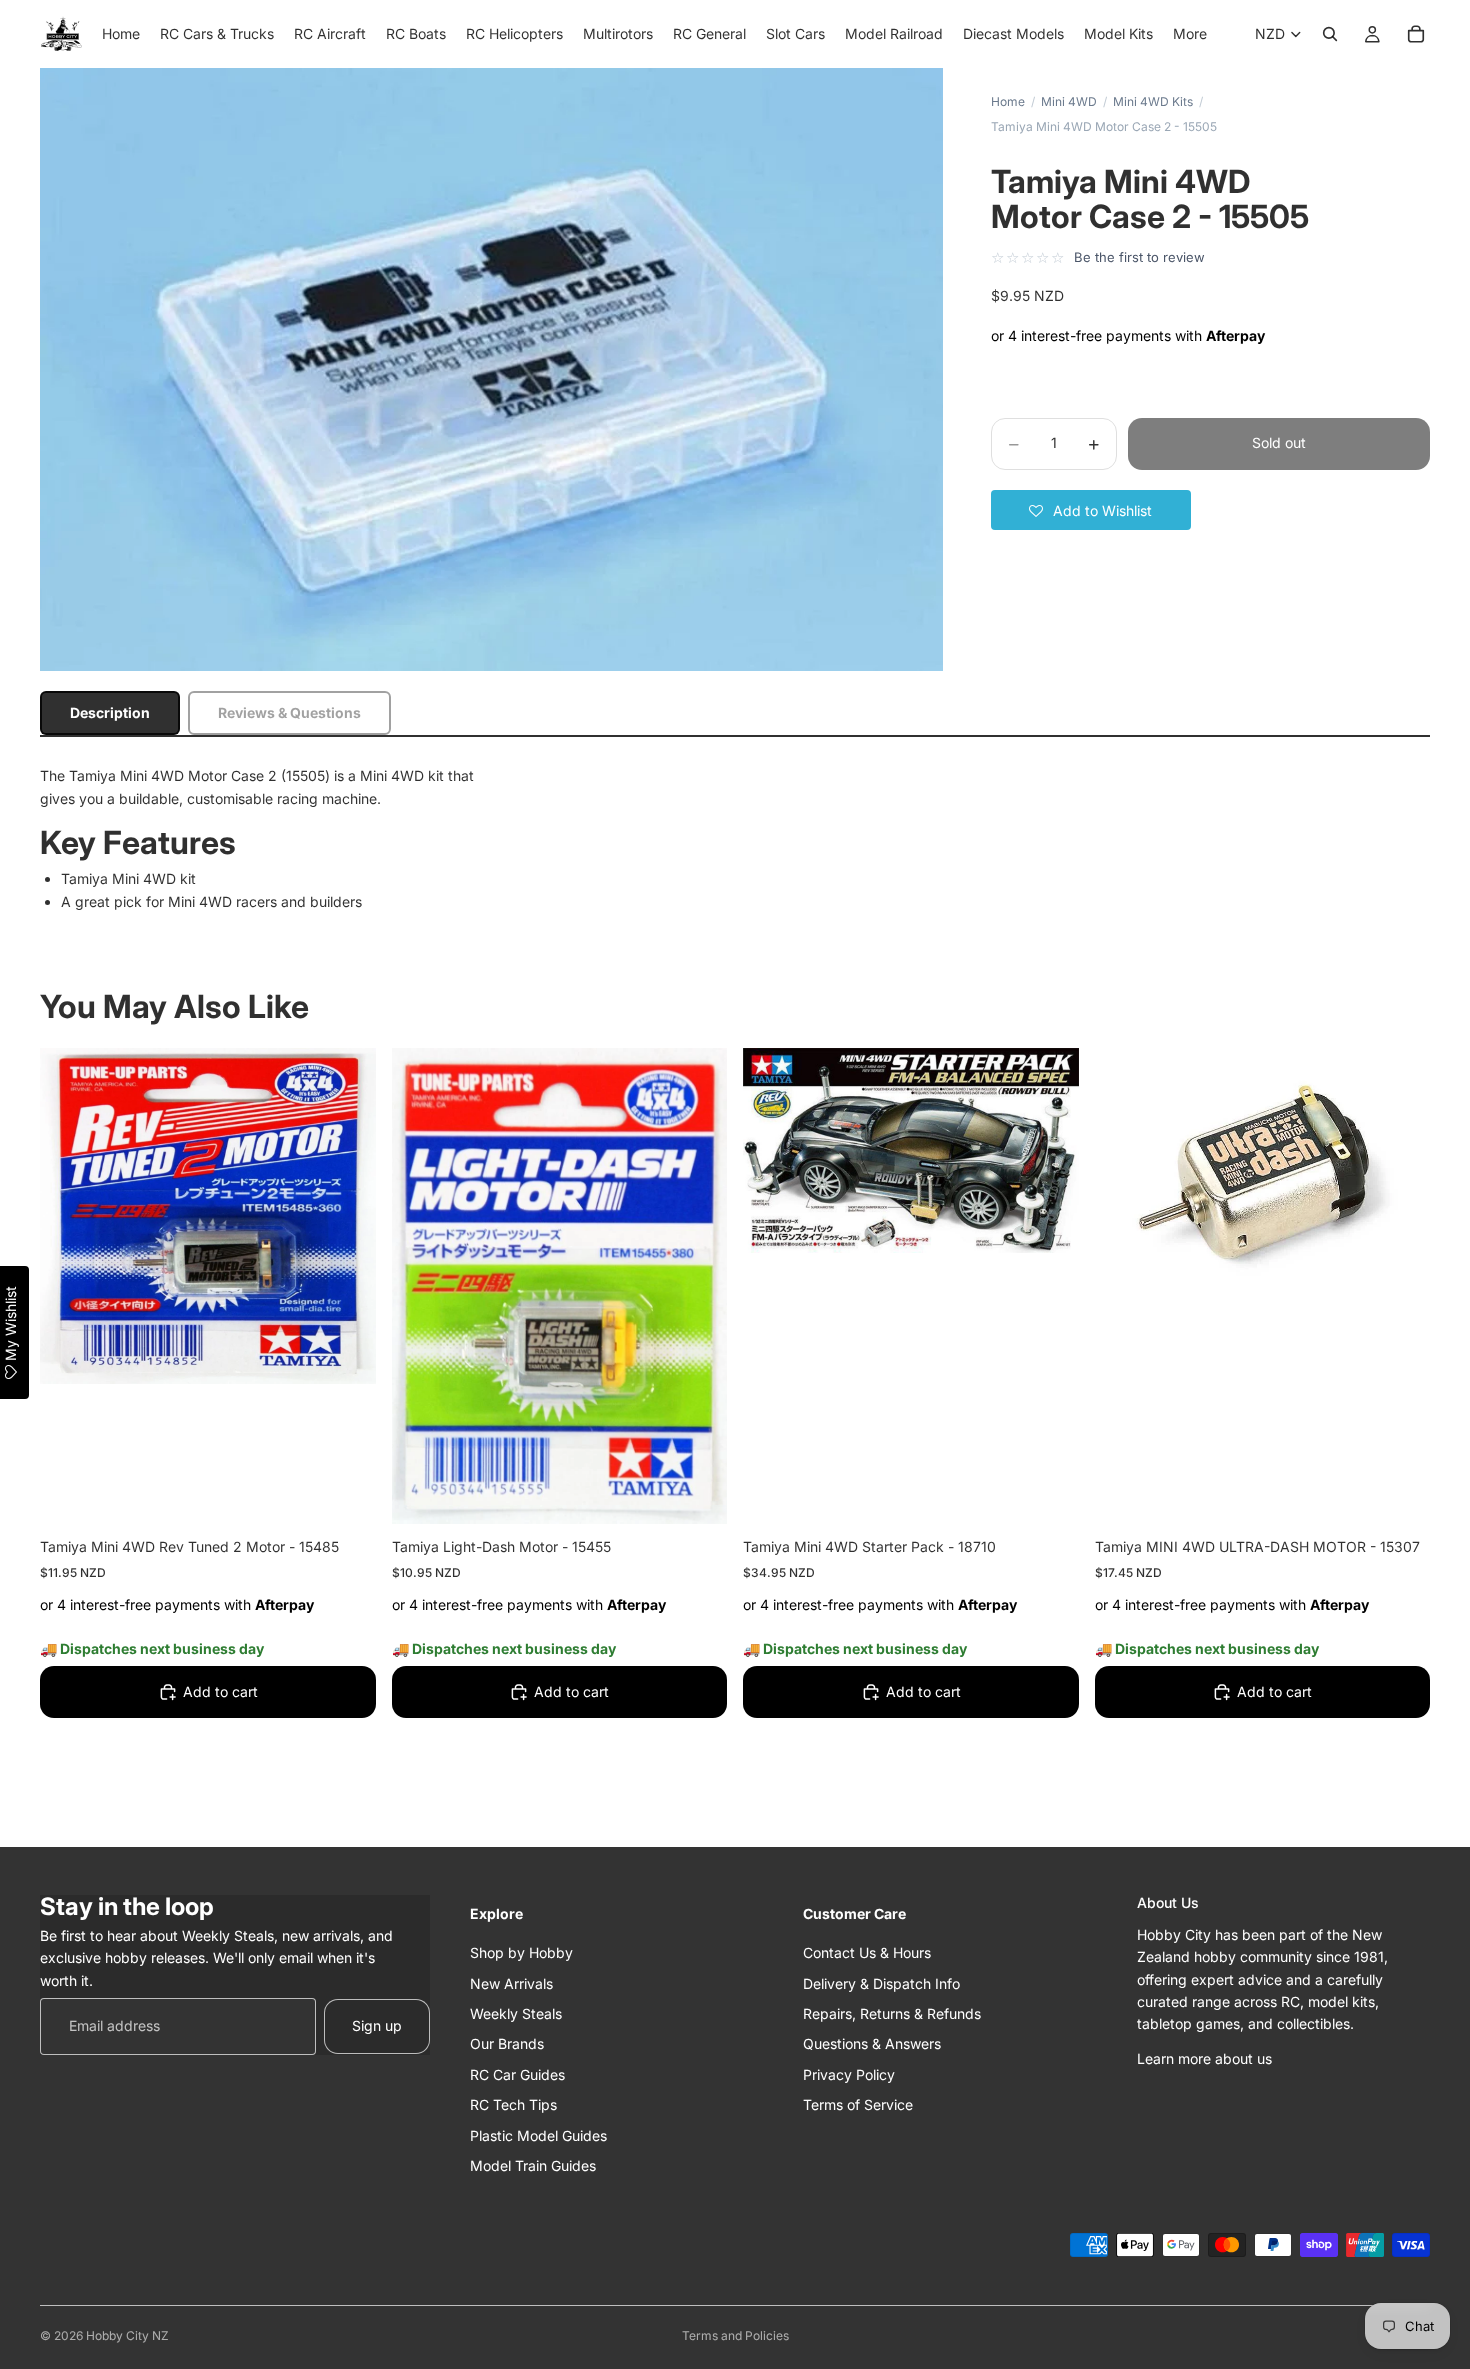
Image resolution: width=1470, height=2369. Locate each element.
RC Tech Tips (513, 2104)
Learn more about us (1204, 2057)
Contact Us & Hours (867, 1952)
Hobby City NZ (127, 2335)
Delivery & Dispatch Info (881, 1982)
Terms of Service (858, 2104)
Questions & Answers (872, 2043)
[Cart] (1416, 34)
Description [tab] (110, 712)
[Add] (345, 1493)
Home (1008, 101)
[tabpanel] (735, 839)
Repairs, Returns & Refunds (892, 2012)
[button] (1091, 510)
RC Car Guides (517, 2073)
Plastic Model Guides (538, 2134)
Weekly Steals (516, 2012)
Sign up (377, 2025)
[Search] (1330, 34)
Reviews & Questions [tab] (289, 712)
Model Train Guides (533, 2164)
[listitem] (1190, 34)
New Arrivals (511, 1982)
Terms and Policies (735, 2335)
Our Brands (507, 2043)
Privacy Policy (849, 2073)
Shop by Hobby (521, 1952)
